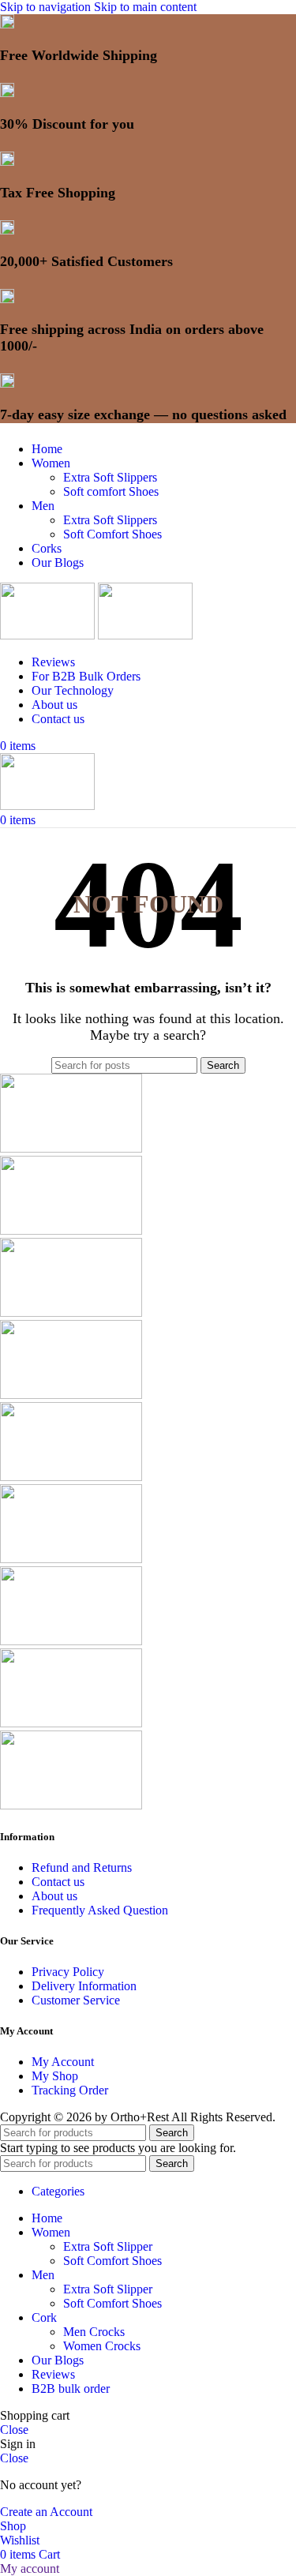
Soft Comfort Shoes (112, 534)
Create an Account (46, 2512)
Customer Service (76, 2000)
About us (54, 1896)
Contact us (58, 1882)
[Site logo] (49, 635)
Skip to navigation (47, 7)
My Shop (55, 2076)
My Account (63, 2062)
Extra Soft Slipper (108, 2246)
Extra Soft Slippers (110, 477)
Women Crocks (102, 2346)
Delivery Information (84, 1986)
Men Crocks (94, 2332)
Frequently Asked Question (100, 1910)
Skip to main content (145, 7)
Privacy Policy (68, 1972)
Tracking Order (70, 2090)
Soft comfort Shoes (111, 491)
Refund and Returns (82, 1867)
